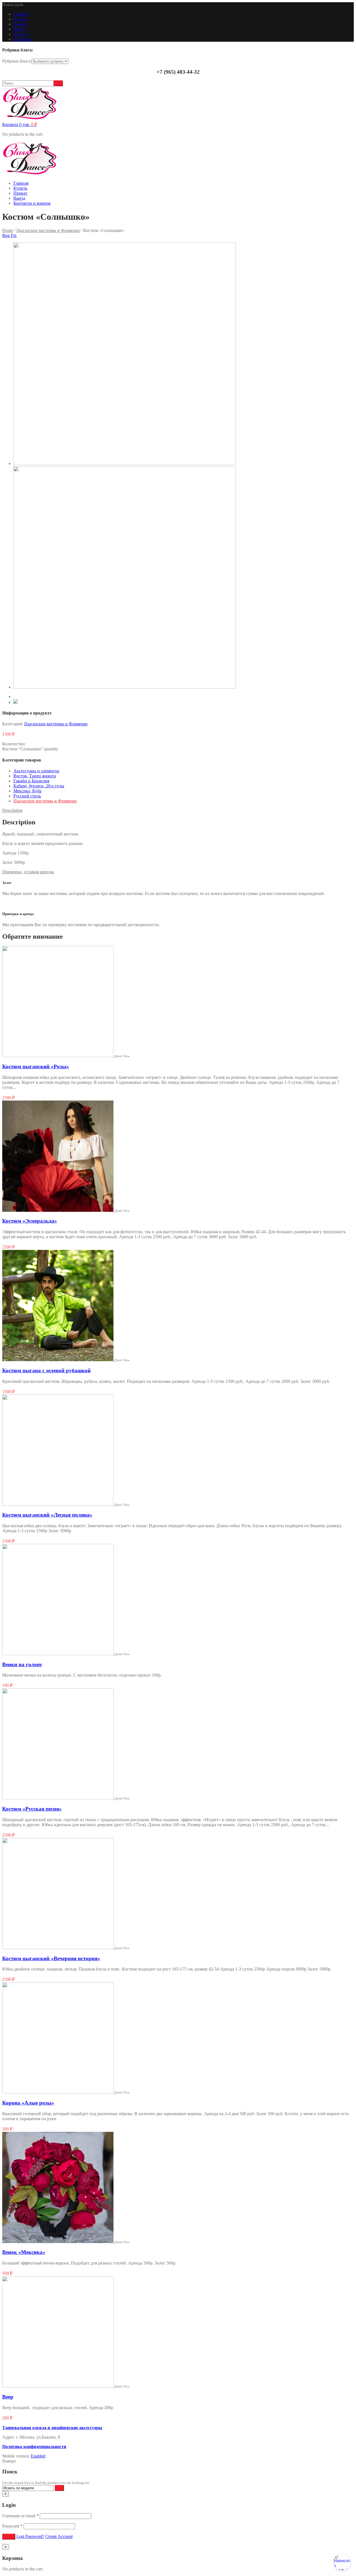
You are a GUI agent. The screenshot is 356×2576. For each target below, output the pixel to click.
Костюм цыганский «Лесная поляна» (47, 1515)
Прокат (20, 24)
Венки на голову (22, 1664)
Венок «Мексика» (24, 2252)
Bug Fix (9, 235)
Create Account (59, 2536)
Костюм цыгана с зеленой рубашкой (46, 1370)
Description (12, 810)
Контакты (23, 39)
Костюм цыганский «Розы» (36, 1066)
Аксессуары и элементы (36, 771)
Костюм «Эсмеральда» (30, 1221)
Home (8, 230)
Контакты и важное (32, 203)
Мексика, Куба (27, 791)
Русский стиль (27, 796)
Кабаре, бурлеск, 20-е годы (39, 786)
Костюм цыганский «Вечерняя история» (51, 1958)
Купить (20, 19)
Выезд (19, 29)
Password (12, 2526)
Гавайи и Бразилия (31, 781)
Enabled (38, 2456)
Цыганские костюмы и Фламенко (48, 230)
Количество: (14, 744)
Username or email (20, 2516)
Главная (21, 14)
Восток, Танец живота (35, 776)
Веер (8, 2397)
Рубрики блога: (17, 61)
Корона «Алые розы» (28, 2103)
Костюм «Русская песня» (32, 1809)
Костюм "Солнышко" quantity (30, 749)
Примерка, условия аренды (28, 872)
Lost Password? (30, 2536)
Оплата (20, 34)
